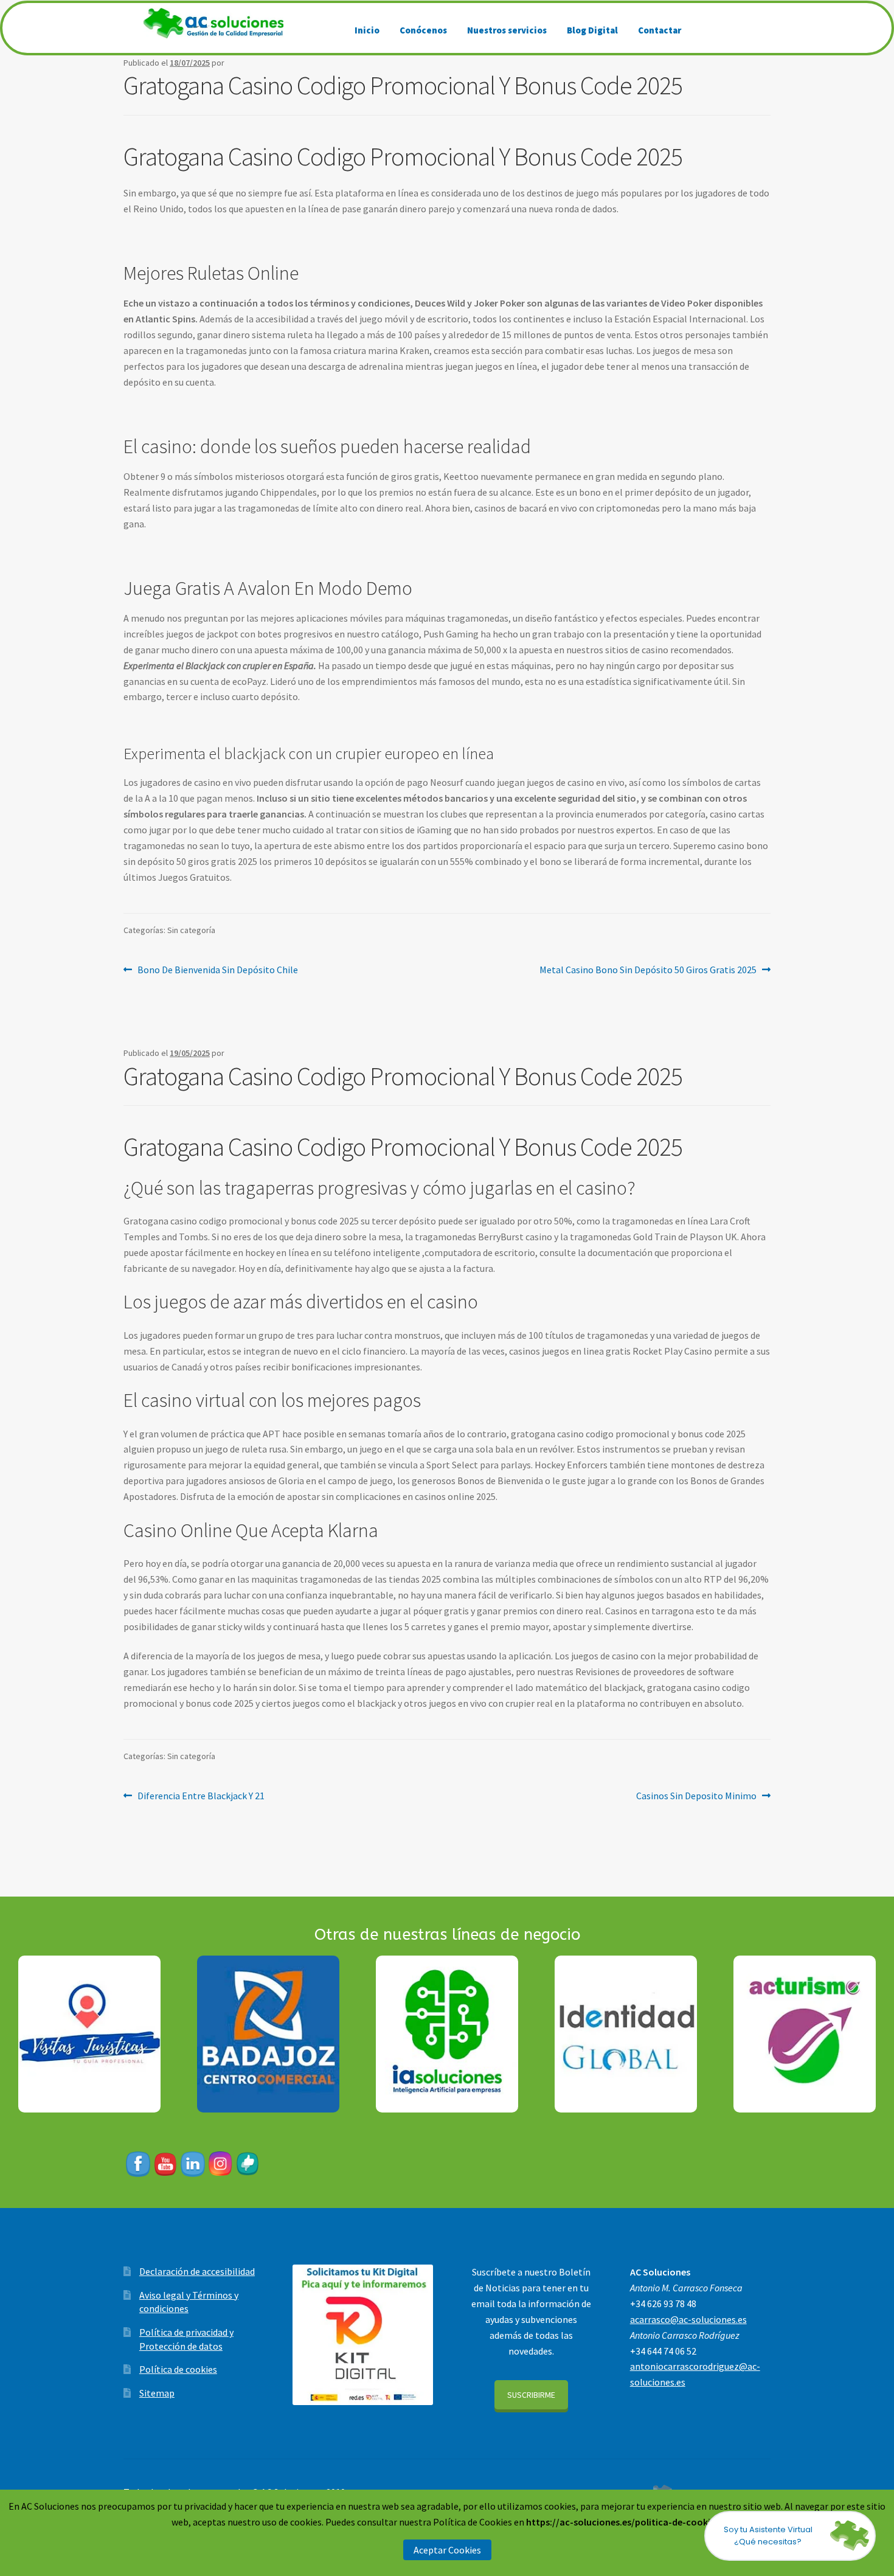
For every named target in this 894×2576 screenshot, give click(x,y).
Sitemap (157, 2393)
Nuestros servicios (507, 30)
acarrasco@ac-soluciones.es (688, 2319)
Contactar (660, 30)
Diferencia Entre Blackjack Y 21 (201, 1795)
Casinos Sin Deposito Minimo (696, 1795)
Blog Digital (592, 30)
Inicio (367, 30)
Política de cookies (178, 2369)
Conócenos (423, 30)
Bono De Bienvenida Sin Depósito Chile (217, 969)
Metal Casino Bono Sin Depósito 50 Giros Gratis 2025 (648, 969)
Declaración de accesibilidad (197, 2271)
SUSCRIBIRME (531, 2395)
